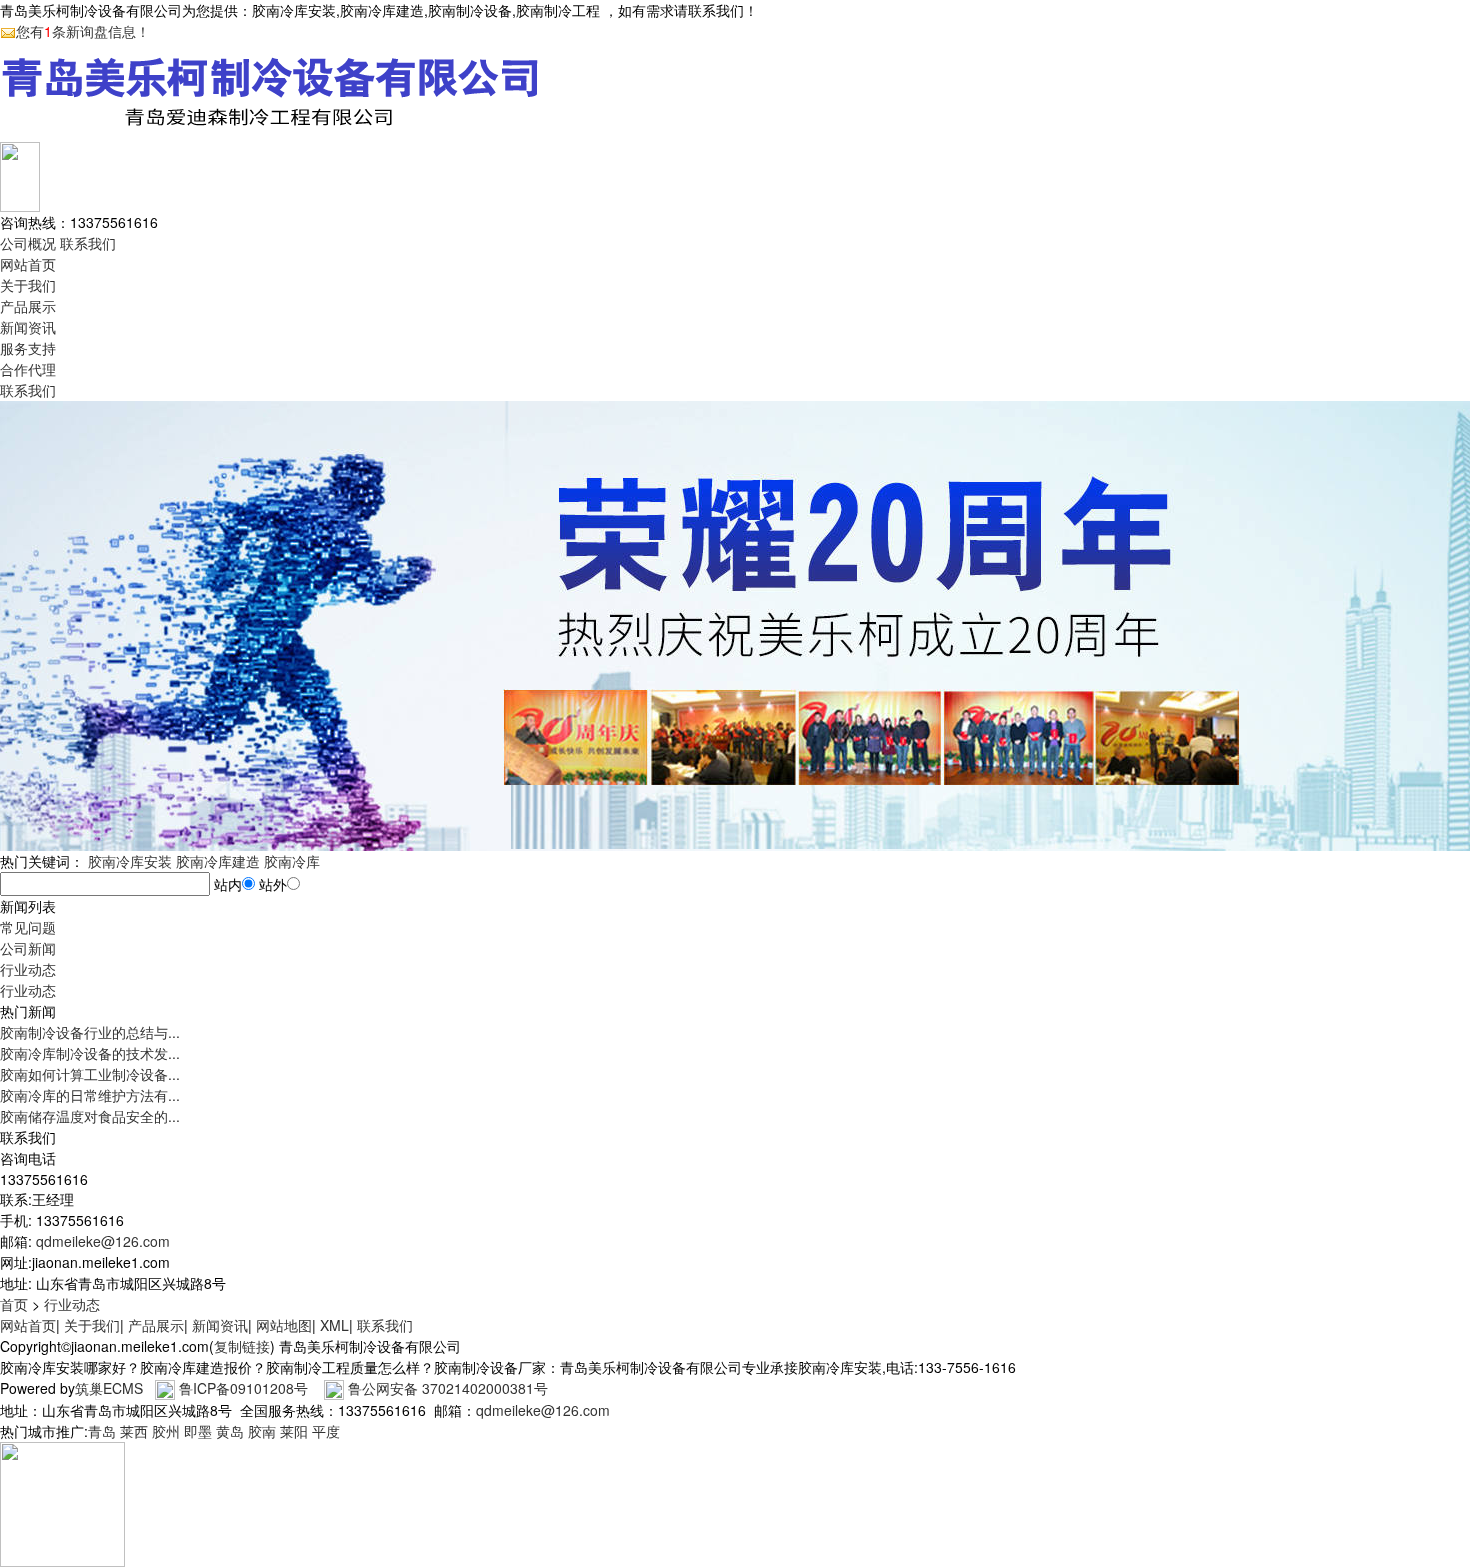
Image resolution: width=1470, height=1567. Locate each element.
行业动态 (28, 969)
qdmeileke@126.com (103, 1241)
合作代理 (28, 369)
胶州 (166, 1431)
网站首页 (28, 264)
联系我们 (88, 243)
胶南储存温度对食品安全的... (90, 1116)
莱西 (134, 1431)
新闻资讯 (28, 327)
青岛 (102, 1431)
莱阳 (294, 1431)
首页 (14, 1304)
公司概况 (28, 243)
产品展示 (28, 306)
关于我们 (28, 285)
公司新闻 (28, 948)
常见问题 (28, 927)
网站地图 (284, 1325)
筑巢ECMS (109, 1388)
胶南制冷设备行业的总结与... (90, 1032)
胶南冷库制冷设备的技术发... (90, 1053)
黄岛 (230, 1431)
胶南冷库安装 (130, 861)
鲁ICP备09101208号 (243, 1388)
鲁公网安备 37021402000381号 (448, 1388)
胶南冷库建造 (218, 861)
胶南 (262, 1431)
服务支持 (28, 348)
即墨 (198, 1431)
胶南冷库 (292, 861)
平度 (326, 1431)
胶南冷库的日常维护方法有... (90, 1095)
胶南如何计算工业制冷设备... (90, 1074)
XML (334, 1325)
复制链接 (242, 1346)
